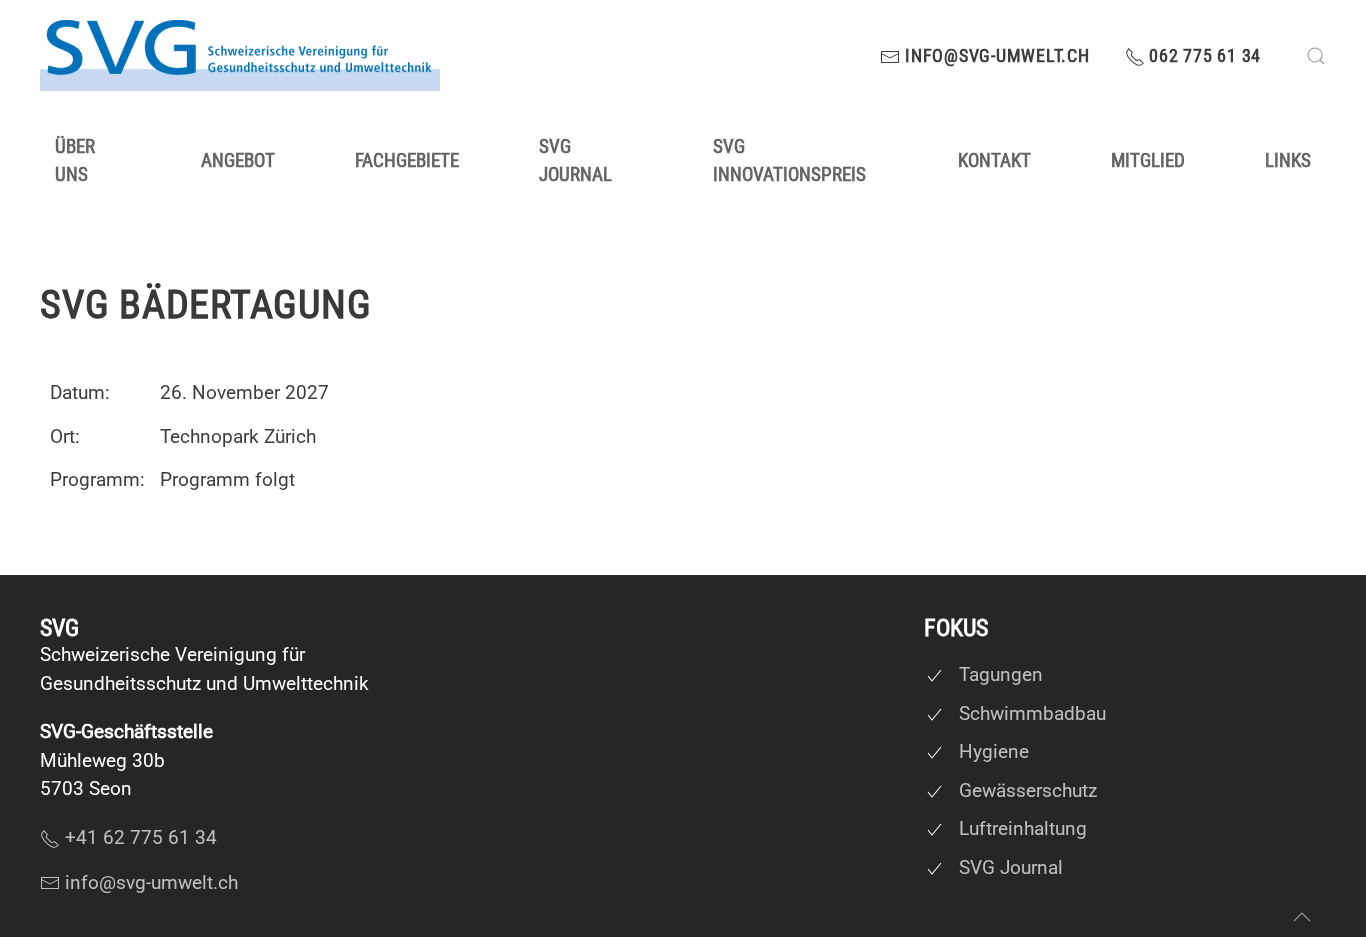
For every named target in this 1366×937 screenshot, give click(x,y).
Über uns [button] (75, 161)
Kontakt (994, 160)
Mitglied (1148, 160)
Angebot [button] (238, 160)
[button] (1316, 56)
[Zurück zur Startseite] (240, 55)
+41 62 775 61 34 (141, 837)
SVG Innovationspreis (789, 161)
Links (1288, 160)
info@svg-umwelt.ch (994, 55)
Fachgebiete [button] (407, 160)
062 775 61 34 (1203, 55)
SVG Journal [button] (575, 161)
